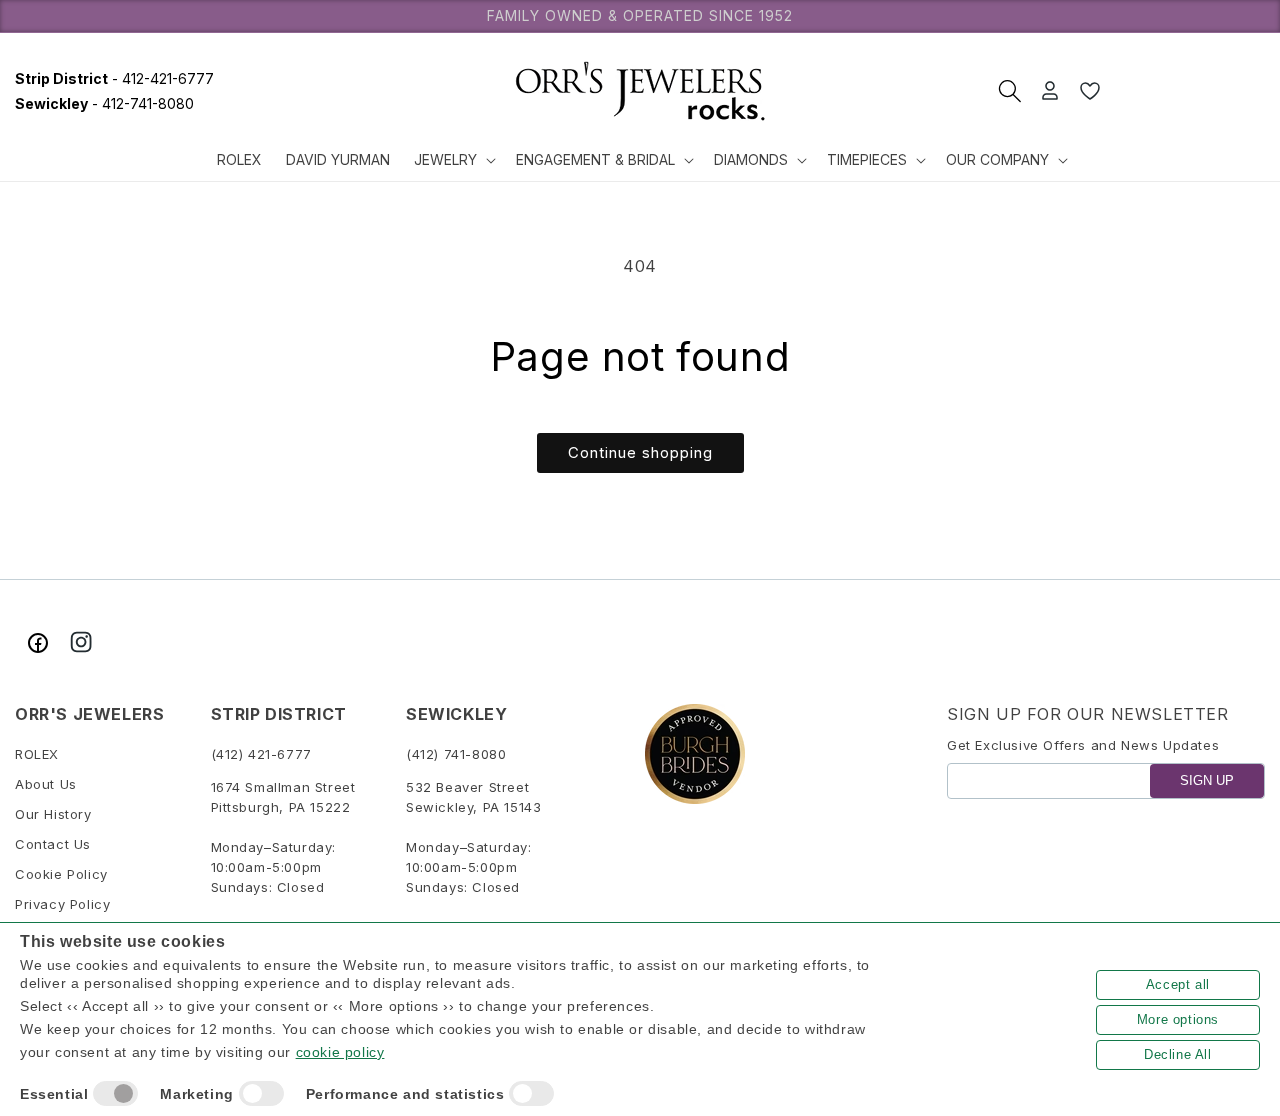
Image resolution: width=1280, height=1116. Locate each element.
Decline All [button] (1178, 1054)
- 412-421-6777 (114, 78)
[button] (453, 160)
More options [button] (1178, 1019)
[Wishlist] (1090, 91)
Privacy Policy (62, 905)
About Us (46, 785)
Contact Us (53, 845)
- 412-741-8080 (104, 103)
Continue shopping (640, 452)
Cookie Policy (61, 875)
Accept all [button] (1178, 984)
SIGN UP (1207, 781)
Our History (53, 815)
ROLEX (37, 755)
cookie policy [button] (340, 1052)
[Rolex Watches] (1190, 91)
